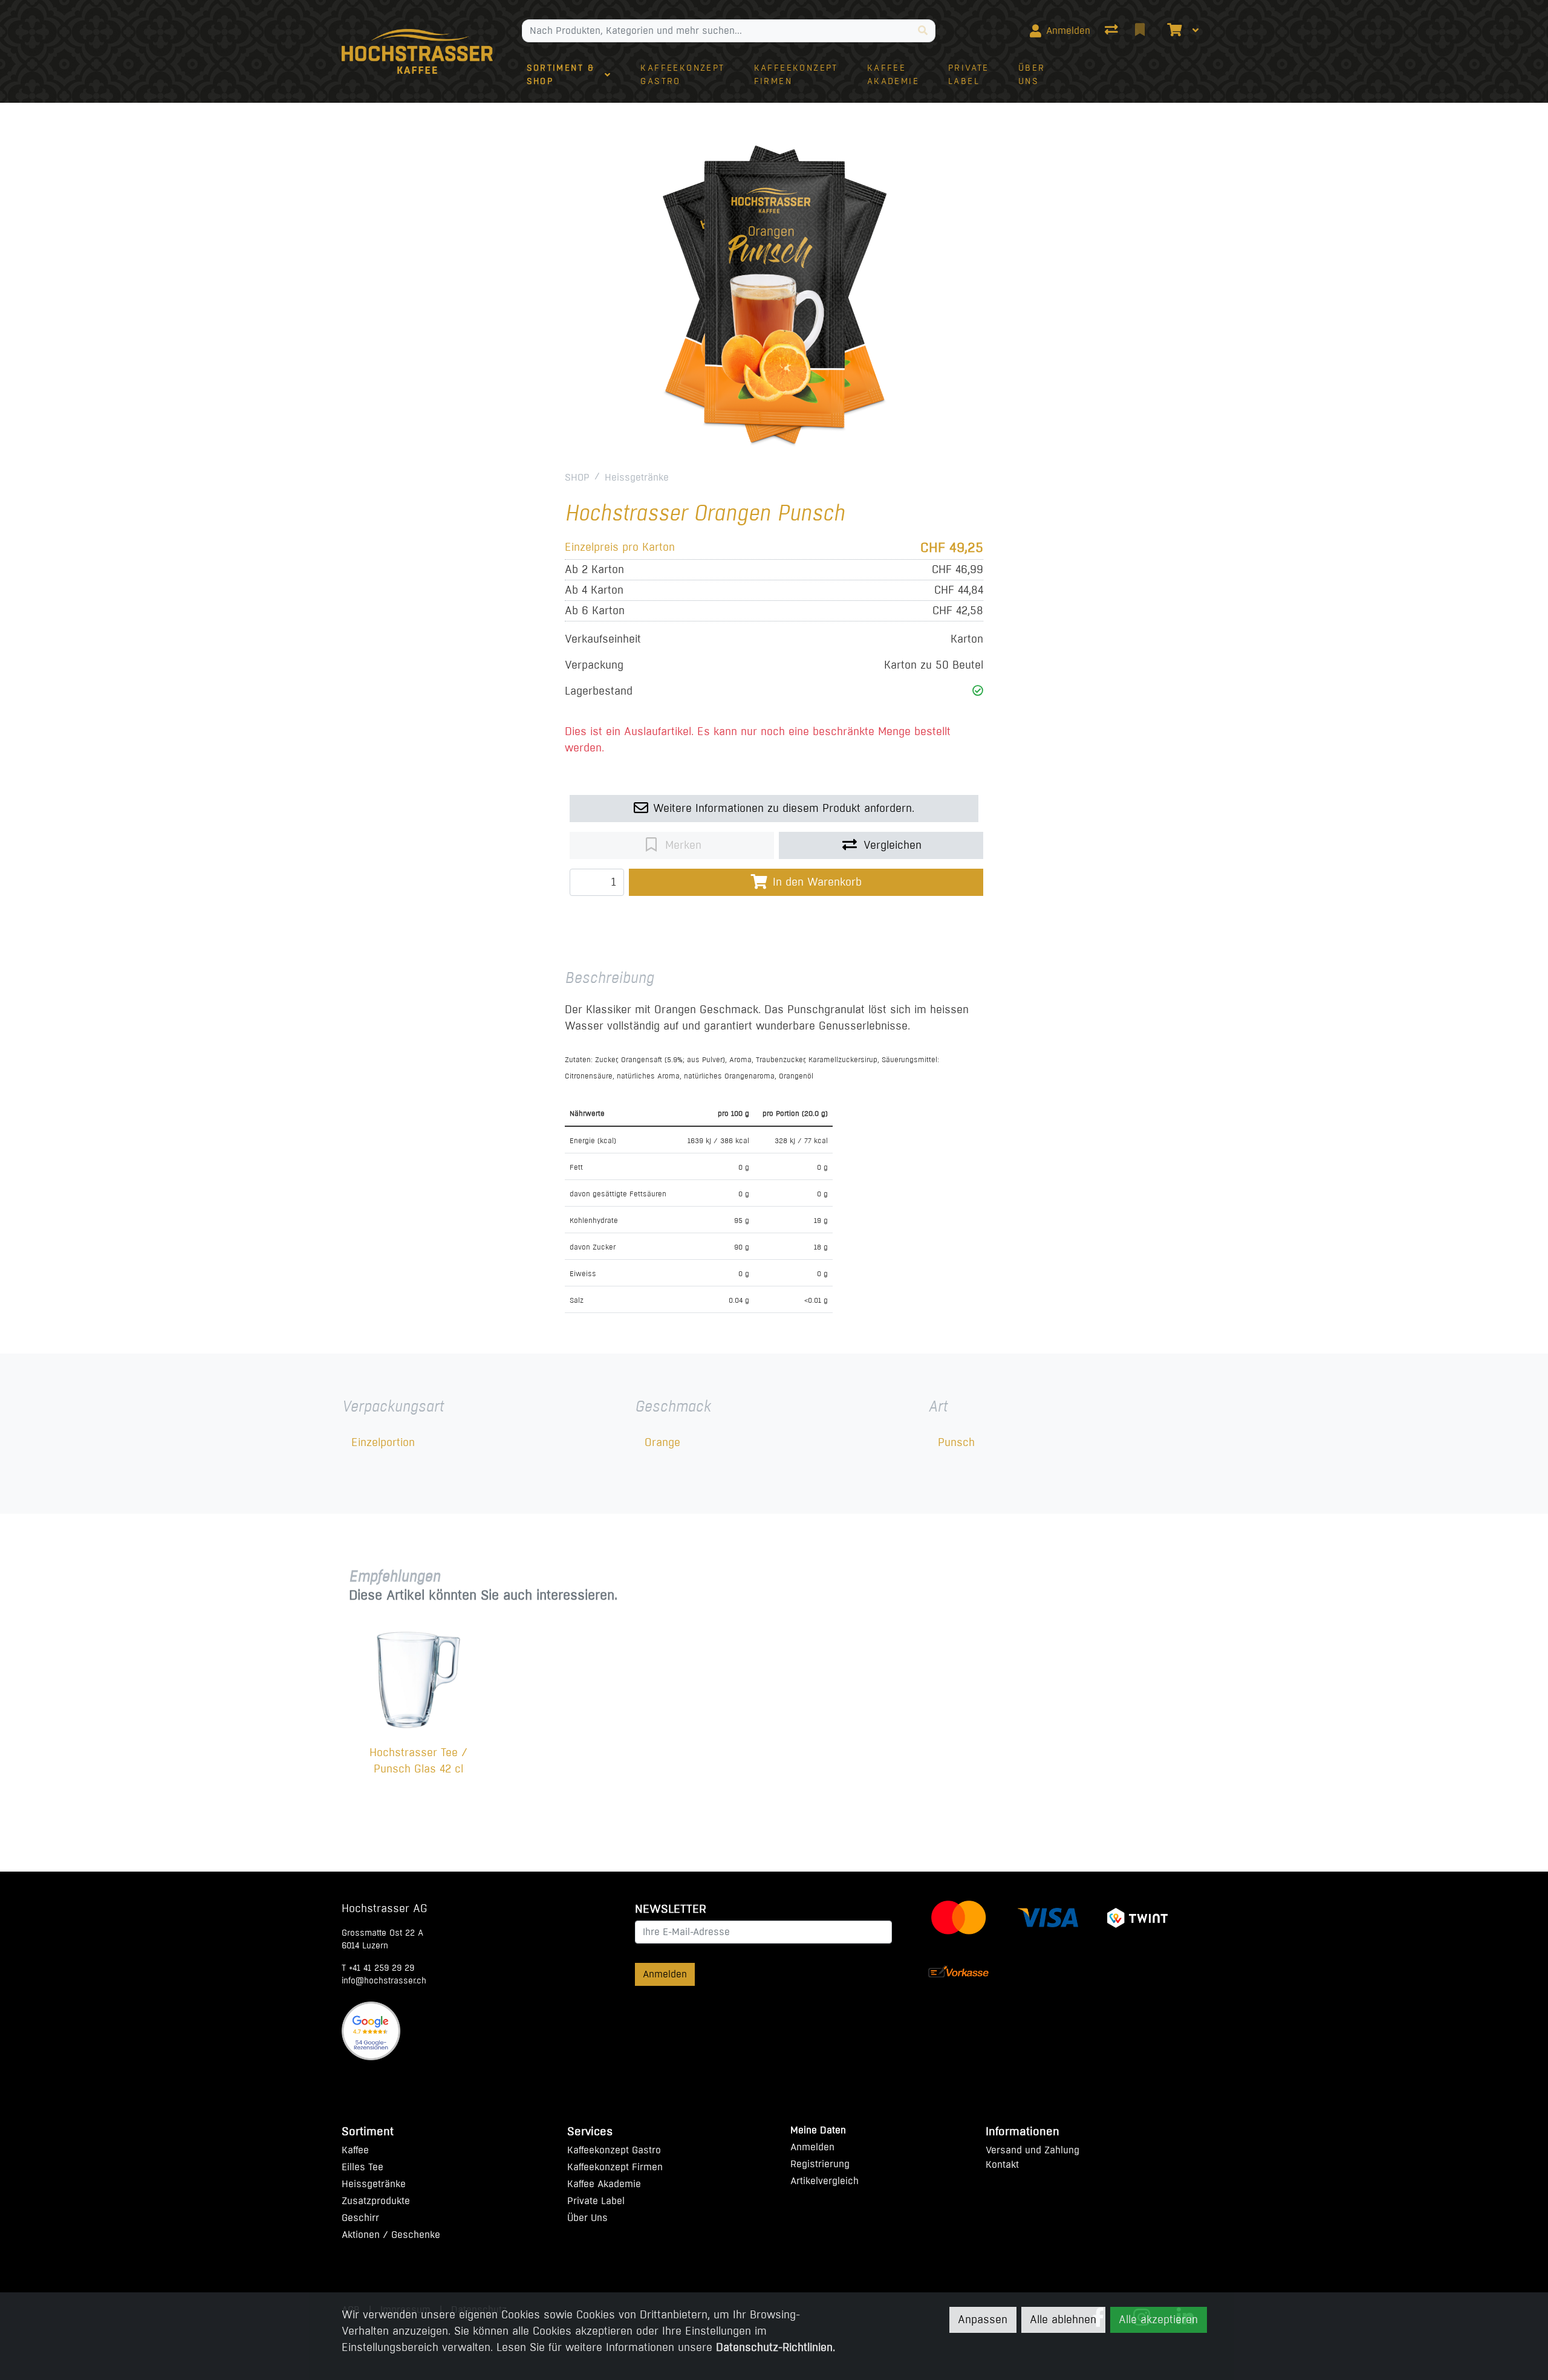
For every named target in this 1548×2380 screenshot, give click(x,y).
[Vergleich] (1113, 31)
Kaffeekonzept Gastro (614, 2150)
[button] (978, 691)
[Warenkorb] (1173, 31)
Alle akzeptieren (1158, 2320)
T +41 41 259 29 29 (378, 1968)
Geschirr (360, 2218)
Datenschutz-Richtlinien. (776, 2347)
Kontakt (1002, 2164)
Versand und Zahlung (1033, 2150)
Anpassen (983, 2320)
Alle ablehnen (1063, 2320)
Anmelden (665, 1974)
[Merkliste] (1141, 31)
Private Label (596, 2201)
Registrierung (820, 2164)
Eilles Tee (363, 2167)
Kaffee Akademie (604, 2184)
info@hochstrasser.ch (384, 1981)
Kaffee (355, 2150)
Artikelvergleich (824, 2181)
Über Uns (587, 2218)
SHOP (577, 477)
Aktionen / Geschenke (391, 2235)
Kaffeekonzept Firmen (615, 2167)
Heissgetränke (637, 477)
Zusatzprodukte (376, 2201)
